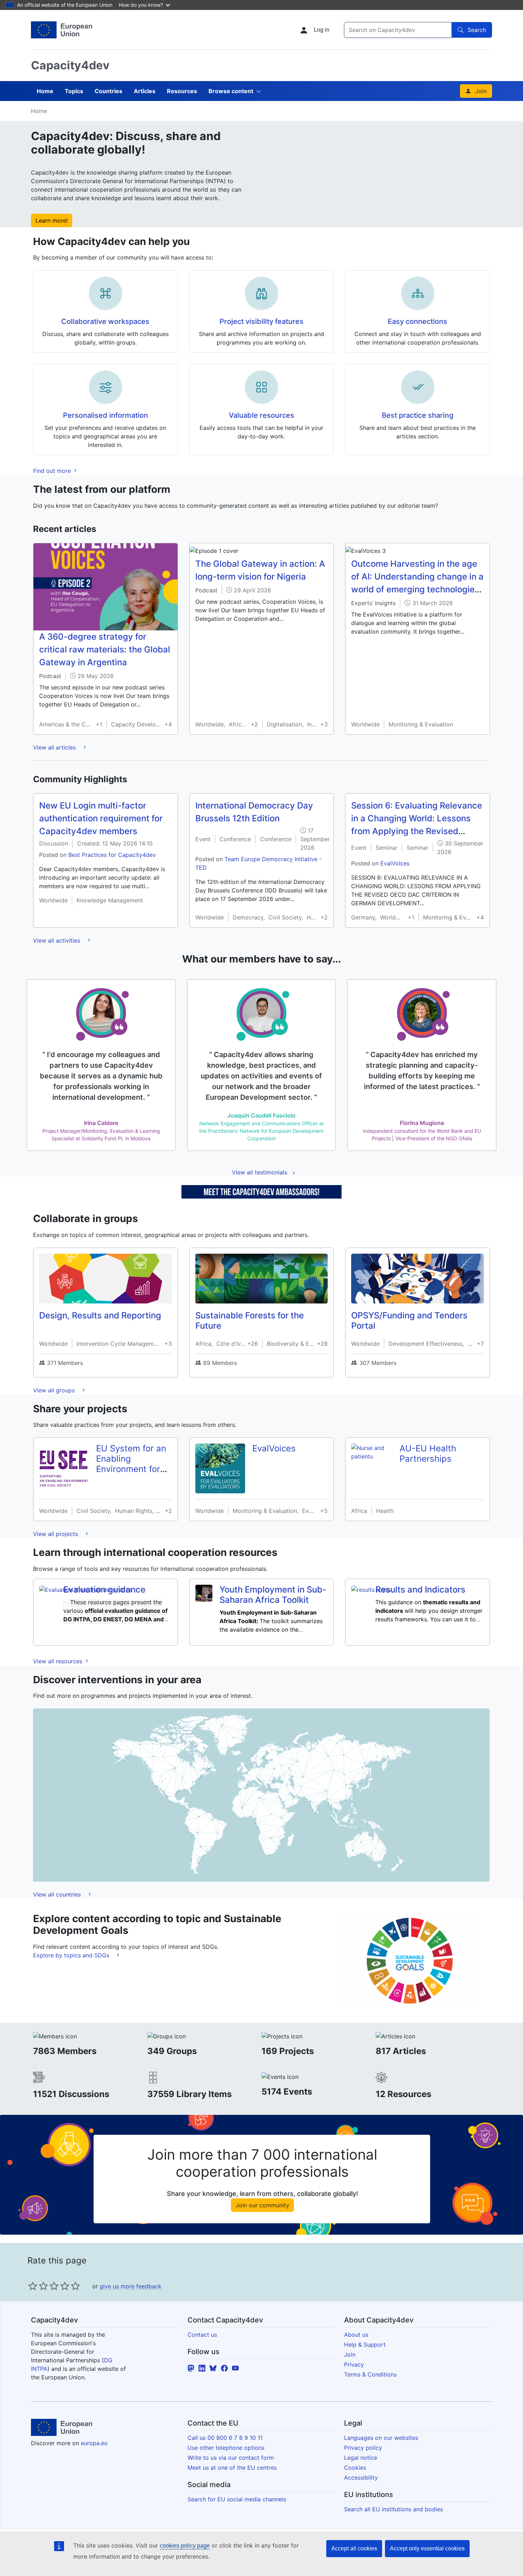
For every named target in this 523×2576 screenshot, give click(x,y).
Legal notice (361, 2458)
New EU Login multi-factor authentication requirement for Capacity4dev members (101, 818)
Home (45, 91)
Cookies (355, 2468)
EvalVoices (395, 863)
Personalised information (105, 415)
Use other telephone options (226, 2448)
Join (481, 91)
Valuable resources (261, 415)
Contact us (202, 2335)
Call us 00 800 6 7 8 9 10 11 (225, 2438)
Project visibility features (261, 321)
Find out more (53, 471)
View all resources (59, 1661)
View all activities (57, 940)
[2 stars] (38, 2286)
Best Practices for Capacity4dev (112, 855)
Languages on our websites (381, 2438)
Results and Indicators (420, 1590)
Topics (74, 91)
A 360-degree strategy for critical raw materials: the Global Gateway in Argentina (105, 649)
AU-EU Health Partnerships (428, 1454)
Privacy (354, 2364)
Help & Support (365, 2345)
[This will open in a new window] (62, 30)
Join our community (262, 2205)
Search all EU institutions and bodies (393, 2509)
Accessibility (361, 2478)
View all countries (58, 1894)
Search (477, 30)
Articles (145, 91)
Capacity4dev (70, 65)
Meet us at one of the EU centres (232, 2468)
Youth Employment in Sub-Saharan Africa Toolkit (273, 1595)
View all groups (55, 1390)
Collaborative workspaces (105, 321)
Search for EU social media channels (237, 2499)
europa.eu (94, 2443)
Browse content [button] (231, 91)
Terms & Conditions (370, 2374)
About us (356, 2335)
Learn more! (52, 220)
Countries (109, 91)
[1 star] (33, 2286)
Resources (182, 91)
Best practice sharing (418, 415)
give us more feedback (131, 2286)
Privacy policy (363, 2448)
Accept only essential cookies (427, 2548)
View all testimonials (260, 1172)
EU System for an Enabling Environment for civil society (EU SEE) (131, 1469)
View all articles (55, 747)
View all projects (56, 1534)
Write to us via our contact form (231, 2458)
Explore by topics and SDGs (72, 1955)
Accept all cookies (354, 2548)
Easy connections (418, 321)
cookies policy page (185, 2546)
